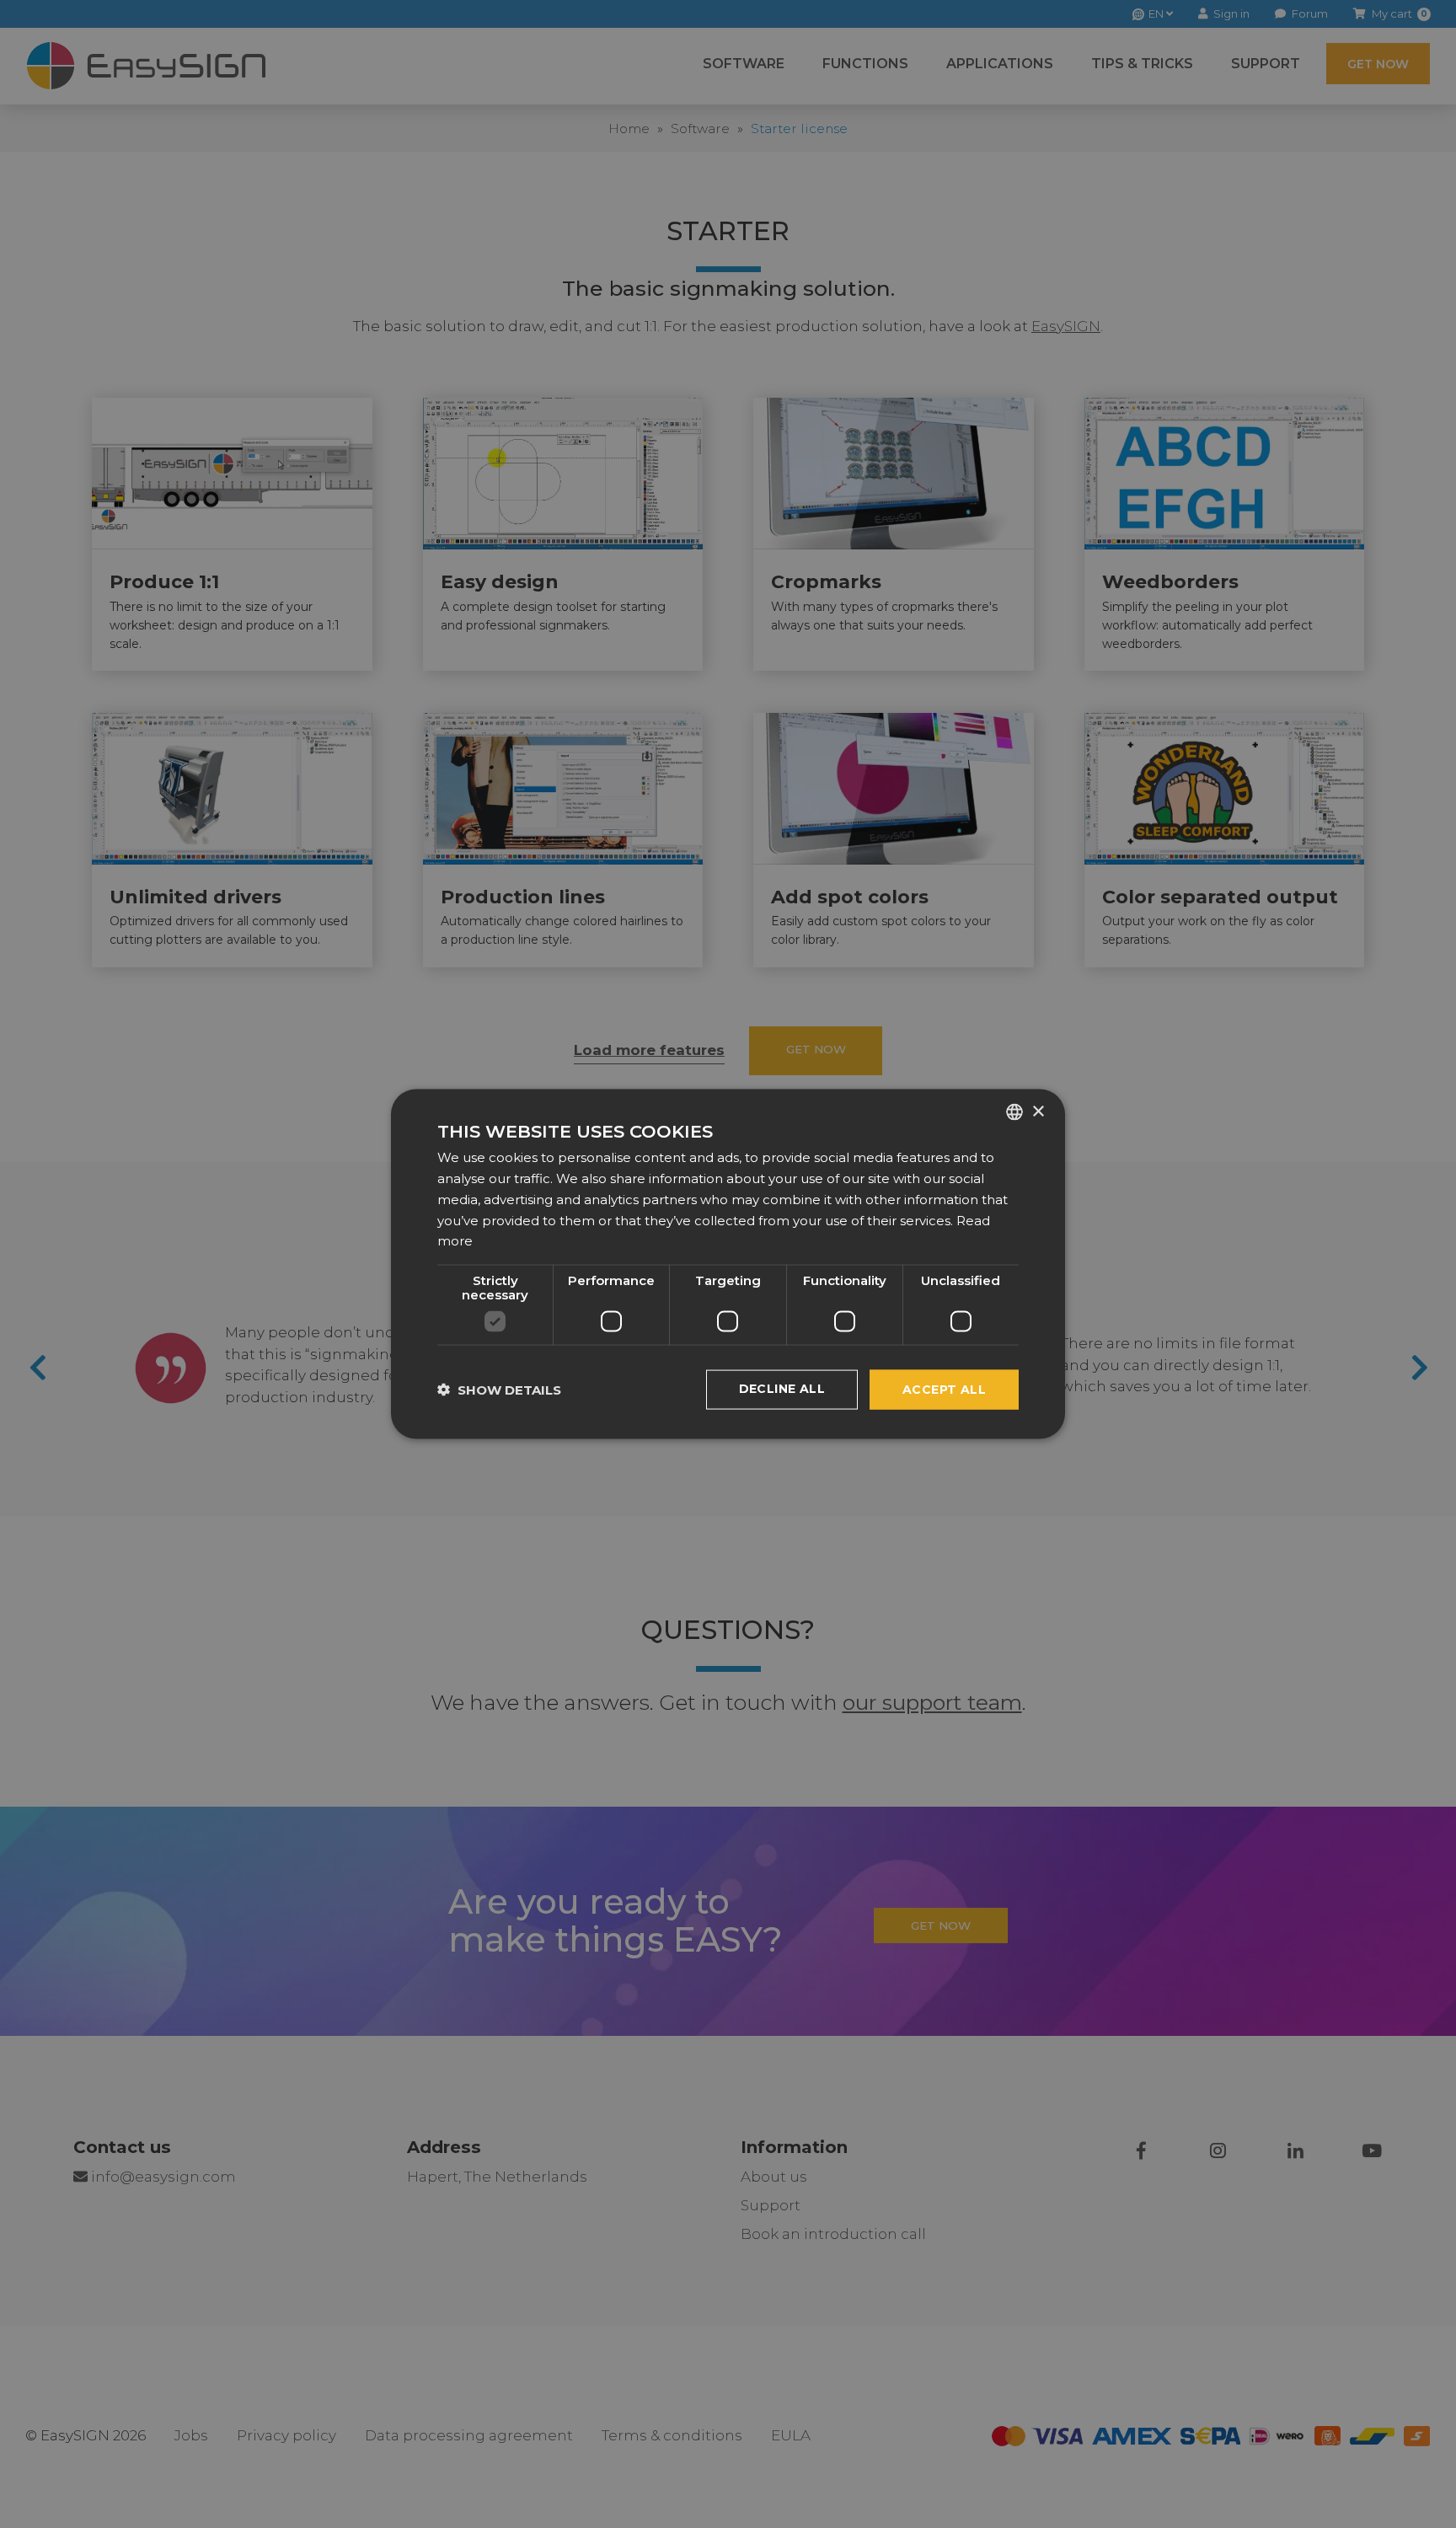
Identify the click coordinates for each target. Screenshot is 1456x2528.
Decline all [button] (782, 1389)
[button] (499, 1390)
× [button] (1038, 1111)
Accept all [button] (944, 1390)
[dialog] (728, 1264)
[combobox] (1014, 1112)
